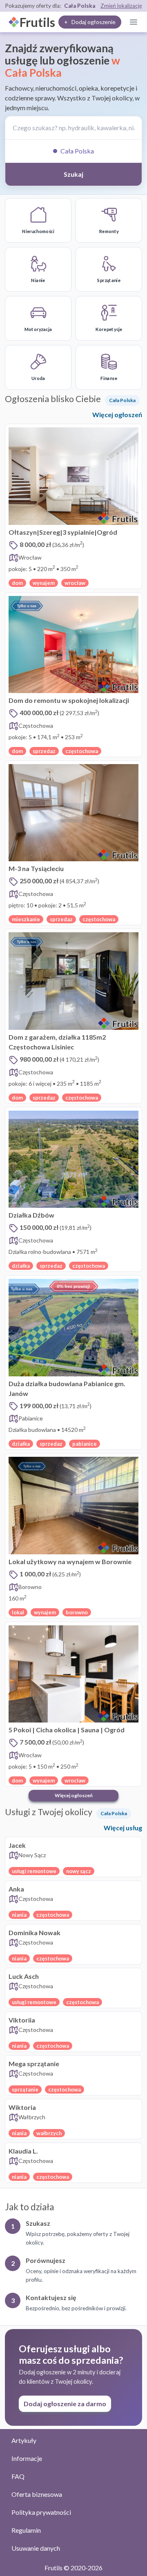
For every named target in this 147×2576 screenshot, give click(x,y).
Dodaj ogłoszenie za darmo (65, 2404)
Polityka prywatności (41, 2512)
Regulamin (26, 2530)
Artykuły (24, 2440)
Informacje (27, 2458)
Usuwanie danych (36, 2548)
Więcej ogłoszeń (117, 415)
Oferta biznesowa (37, 2494)
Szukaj (73, 174)
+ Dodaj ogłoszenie (90, 22)
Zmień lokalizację (121, 6)
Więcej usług (123, 1828)
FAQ (18, 2476)
